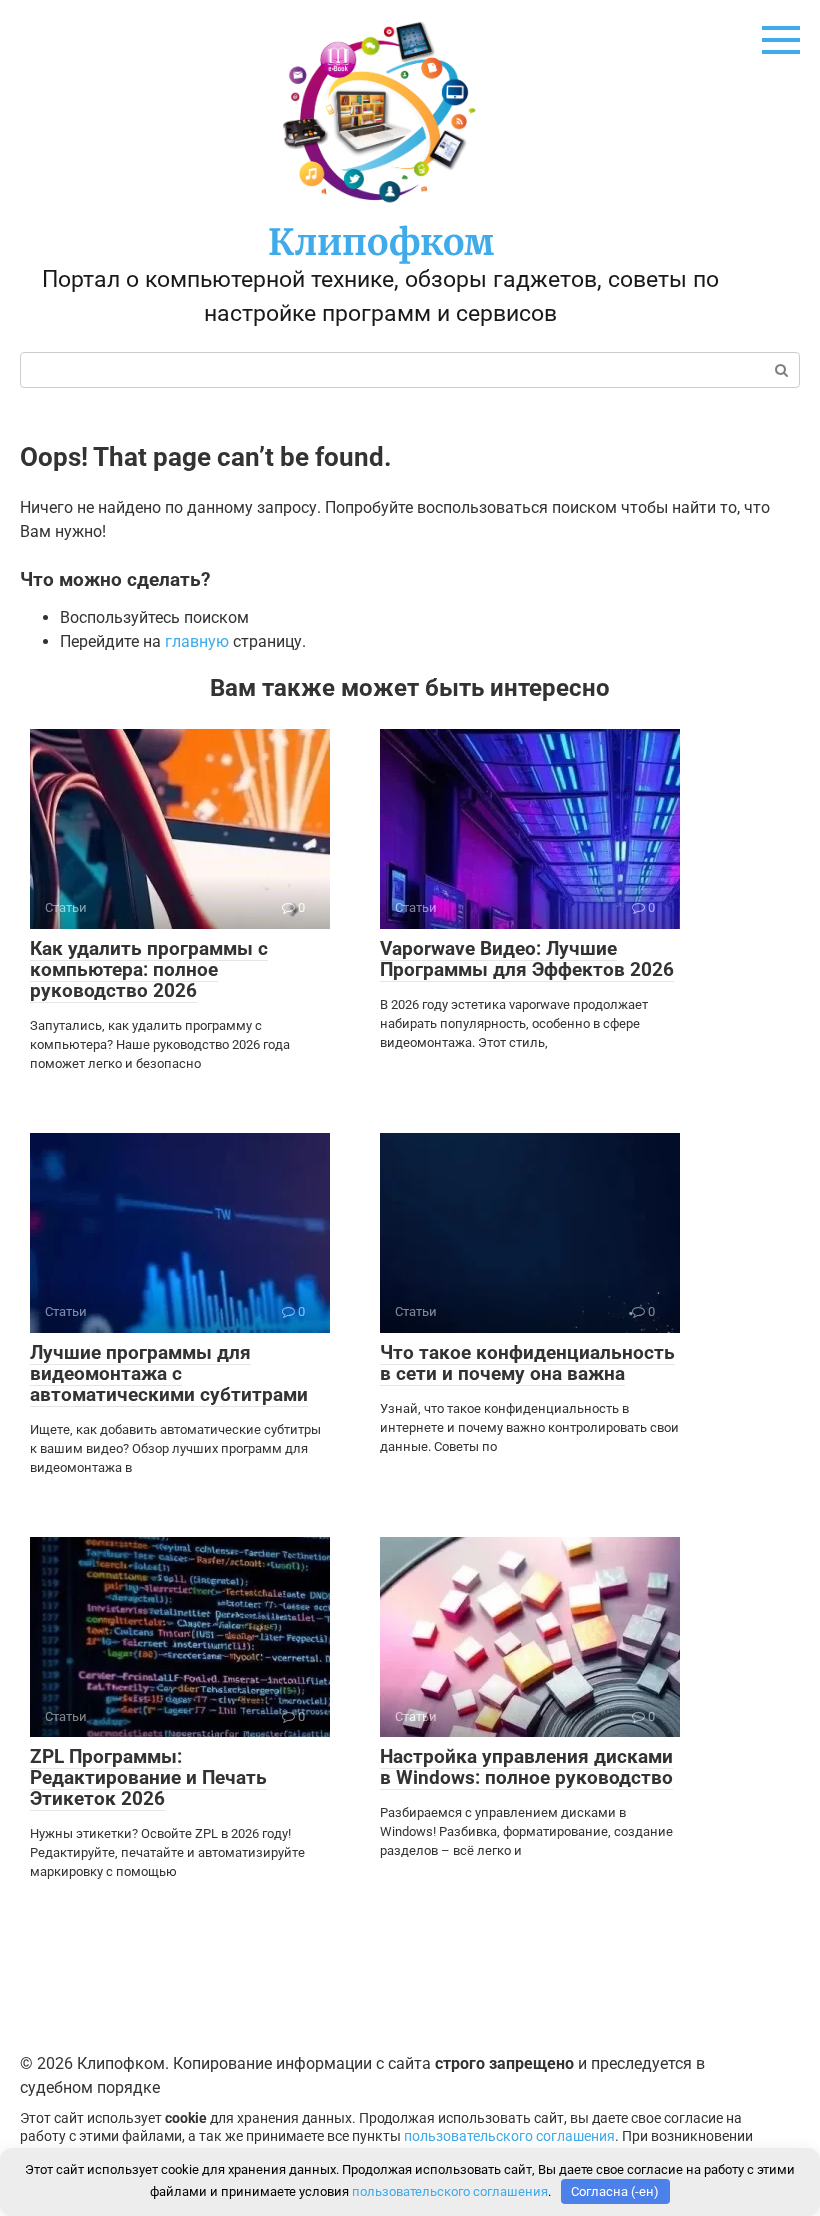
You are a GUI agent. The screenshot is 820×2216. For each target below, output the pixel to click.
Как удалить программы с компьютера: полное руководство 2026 (149, 969)
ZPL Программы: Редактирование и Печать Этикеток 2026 (148, 1777)
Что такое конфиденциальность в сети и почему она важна (527, 1363)
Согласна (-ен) (615, 2191)
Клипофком (381, 242)
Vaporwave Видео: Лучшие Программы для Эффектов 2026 (527, 959)
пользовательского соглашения (509, 2136)
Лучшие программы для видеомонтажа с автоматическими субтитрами (169, 1373)
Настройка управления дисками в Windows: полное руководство (526, 1767)
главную (197, 641)
